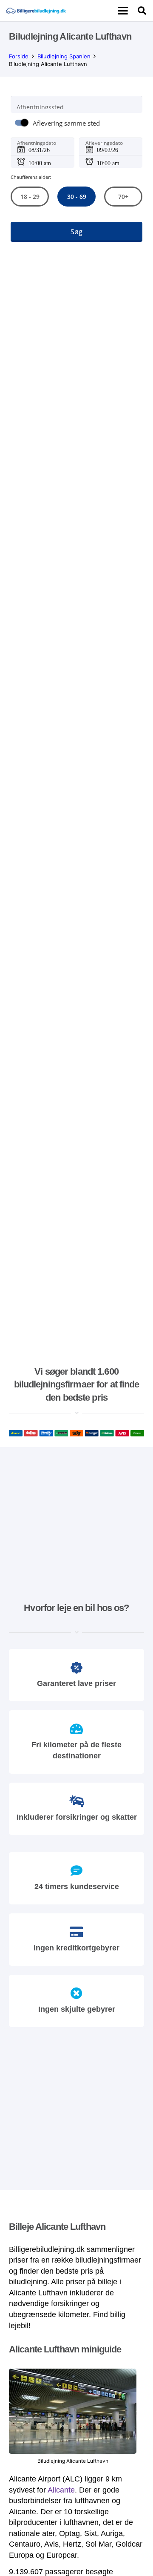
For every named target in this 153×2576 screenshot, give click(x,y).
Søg (76, 232)
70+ (123, 197)
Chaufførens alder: (31, 177)
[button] (123, 11)
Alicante (61, 2490)
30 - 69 (76, 197)
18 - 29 (30, 197)
